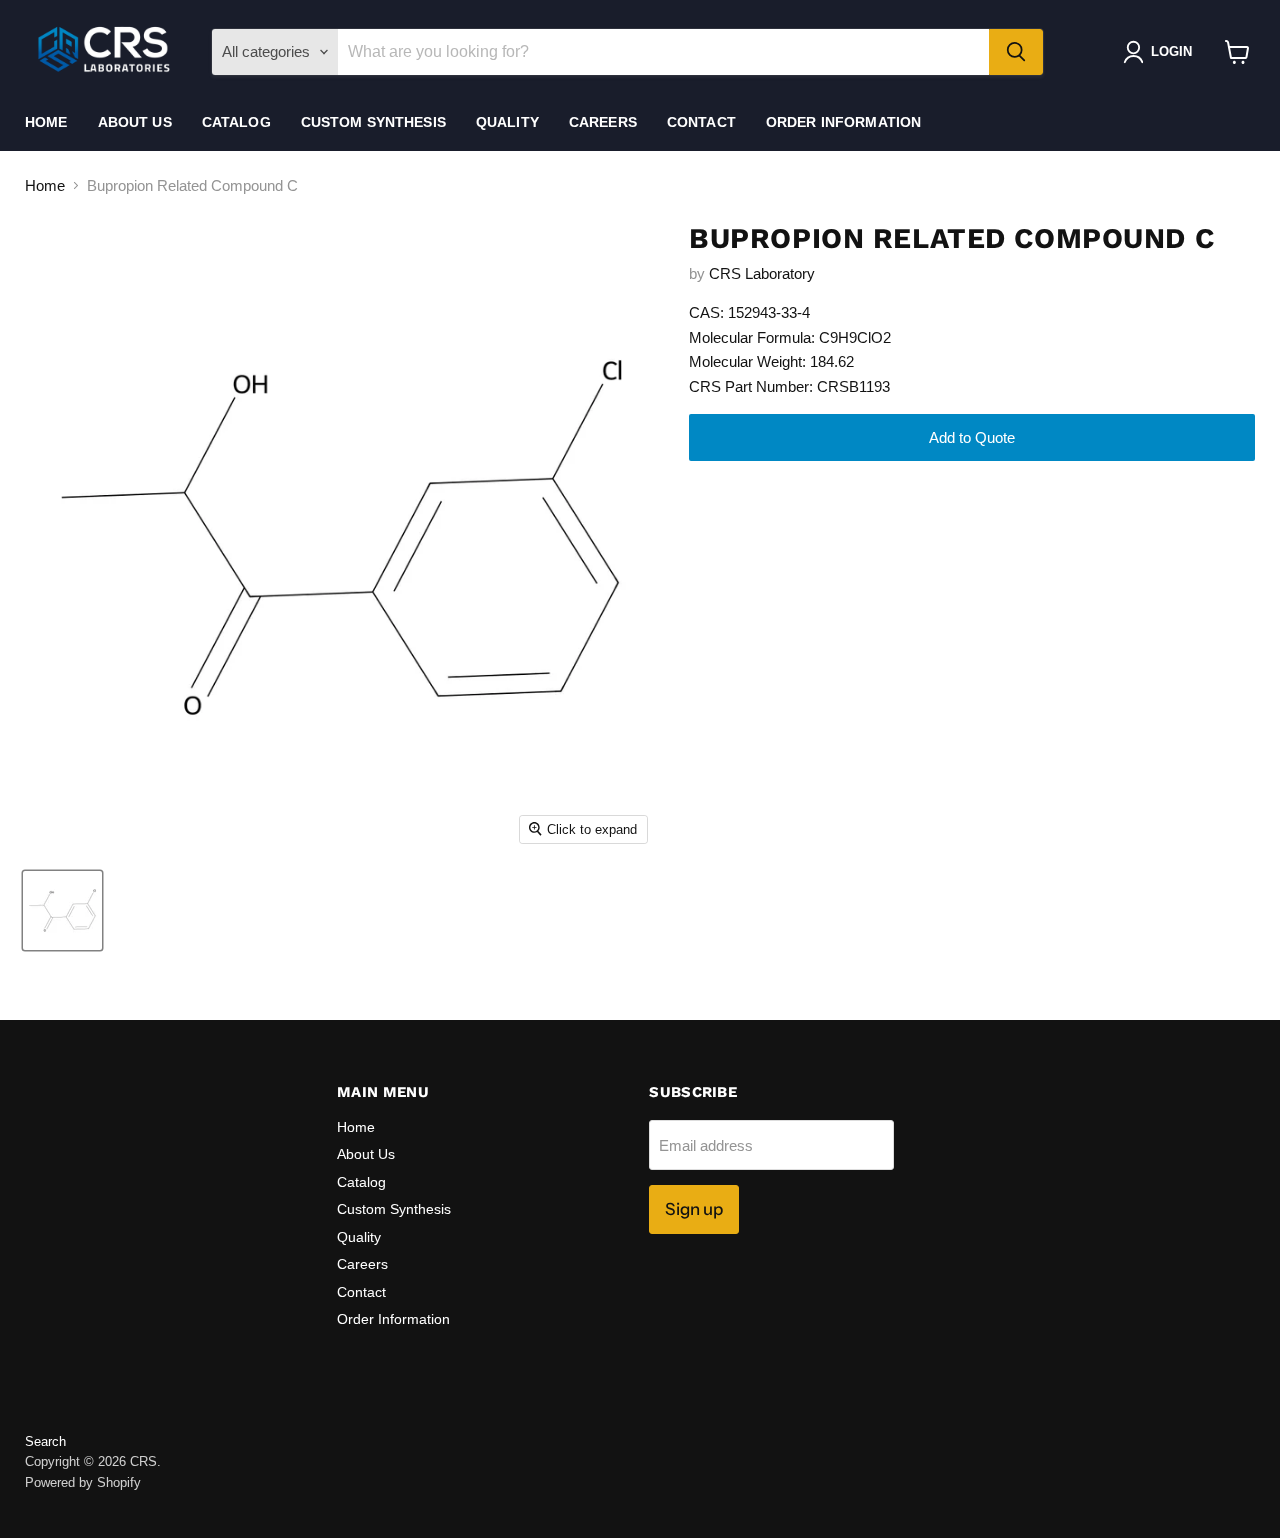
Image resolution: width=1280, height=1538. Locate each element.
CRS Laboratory (762, 273)
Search (45, 1441)
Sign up (694, 1209)
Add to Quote (972, 437)
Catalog (236, 122)
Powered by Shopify (83, 1482)
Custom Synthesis (373, 122)
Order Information (843, 122)
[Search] (1016, 52)
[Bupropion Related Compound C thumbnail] (62, 910)
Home (46, 122)
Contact (701, 122)
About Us (135, 122)
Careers (603, 122)
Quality (507, 122)
